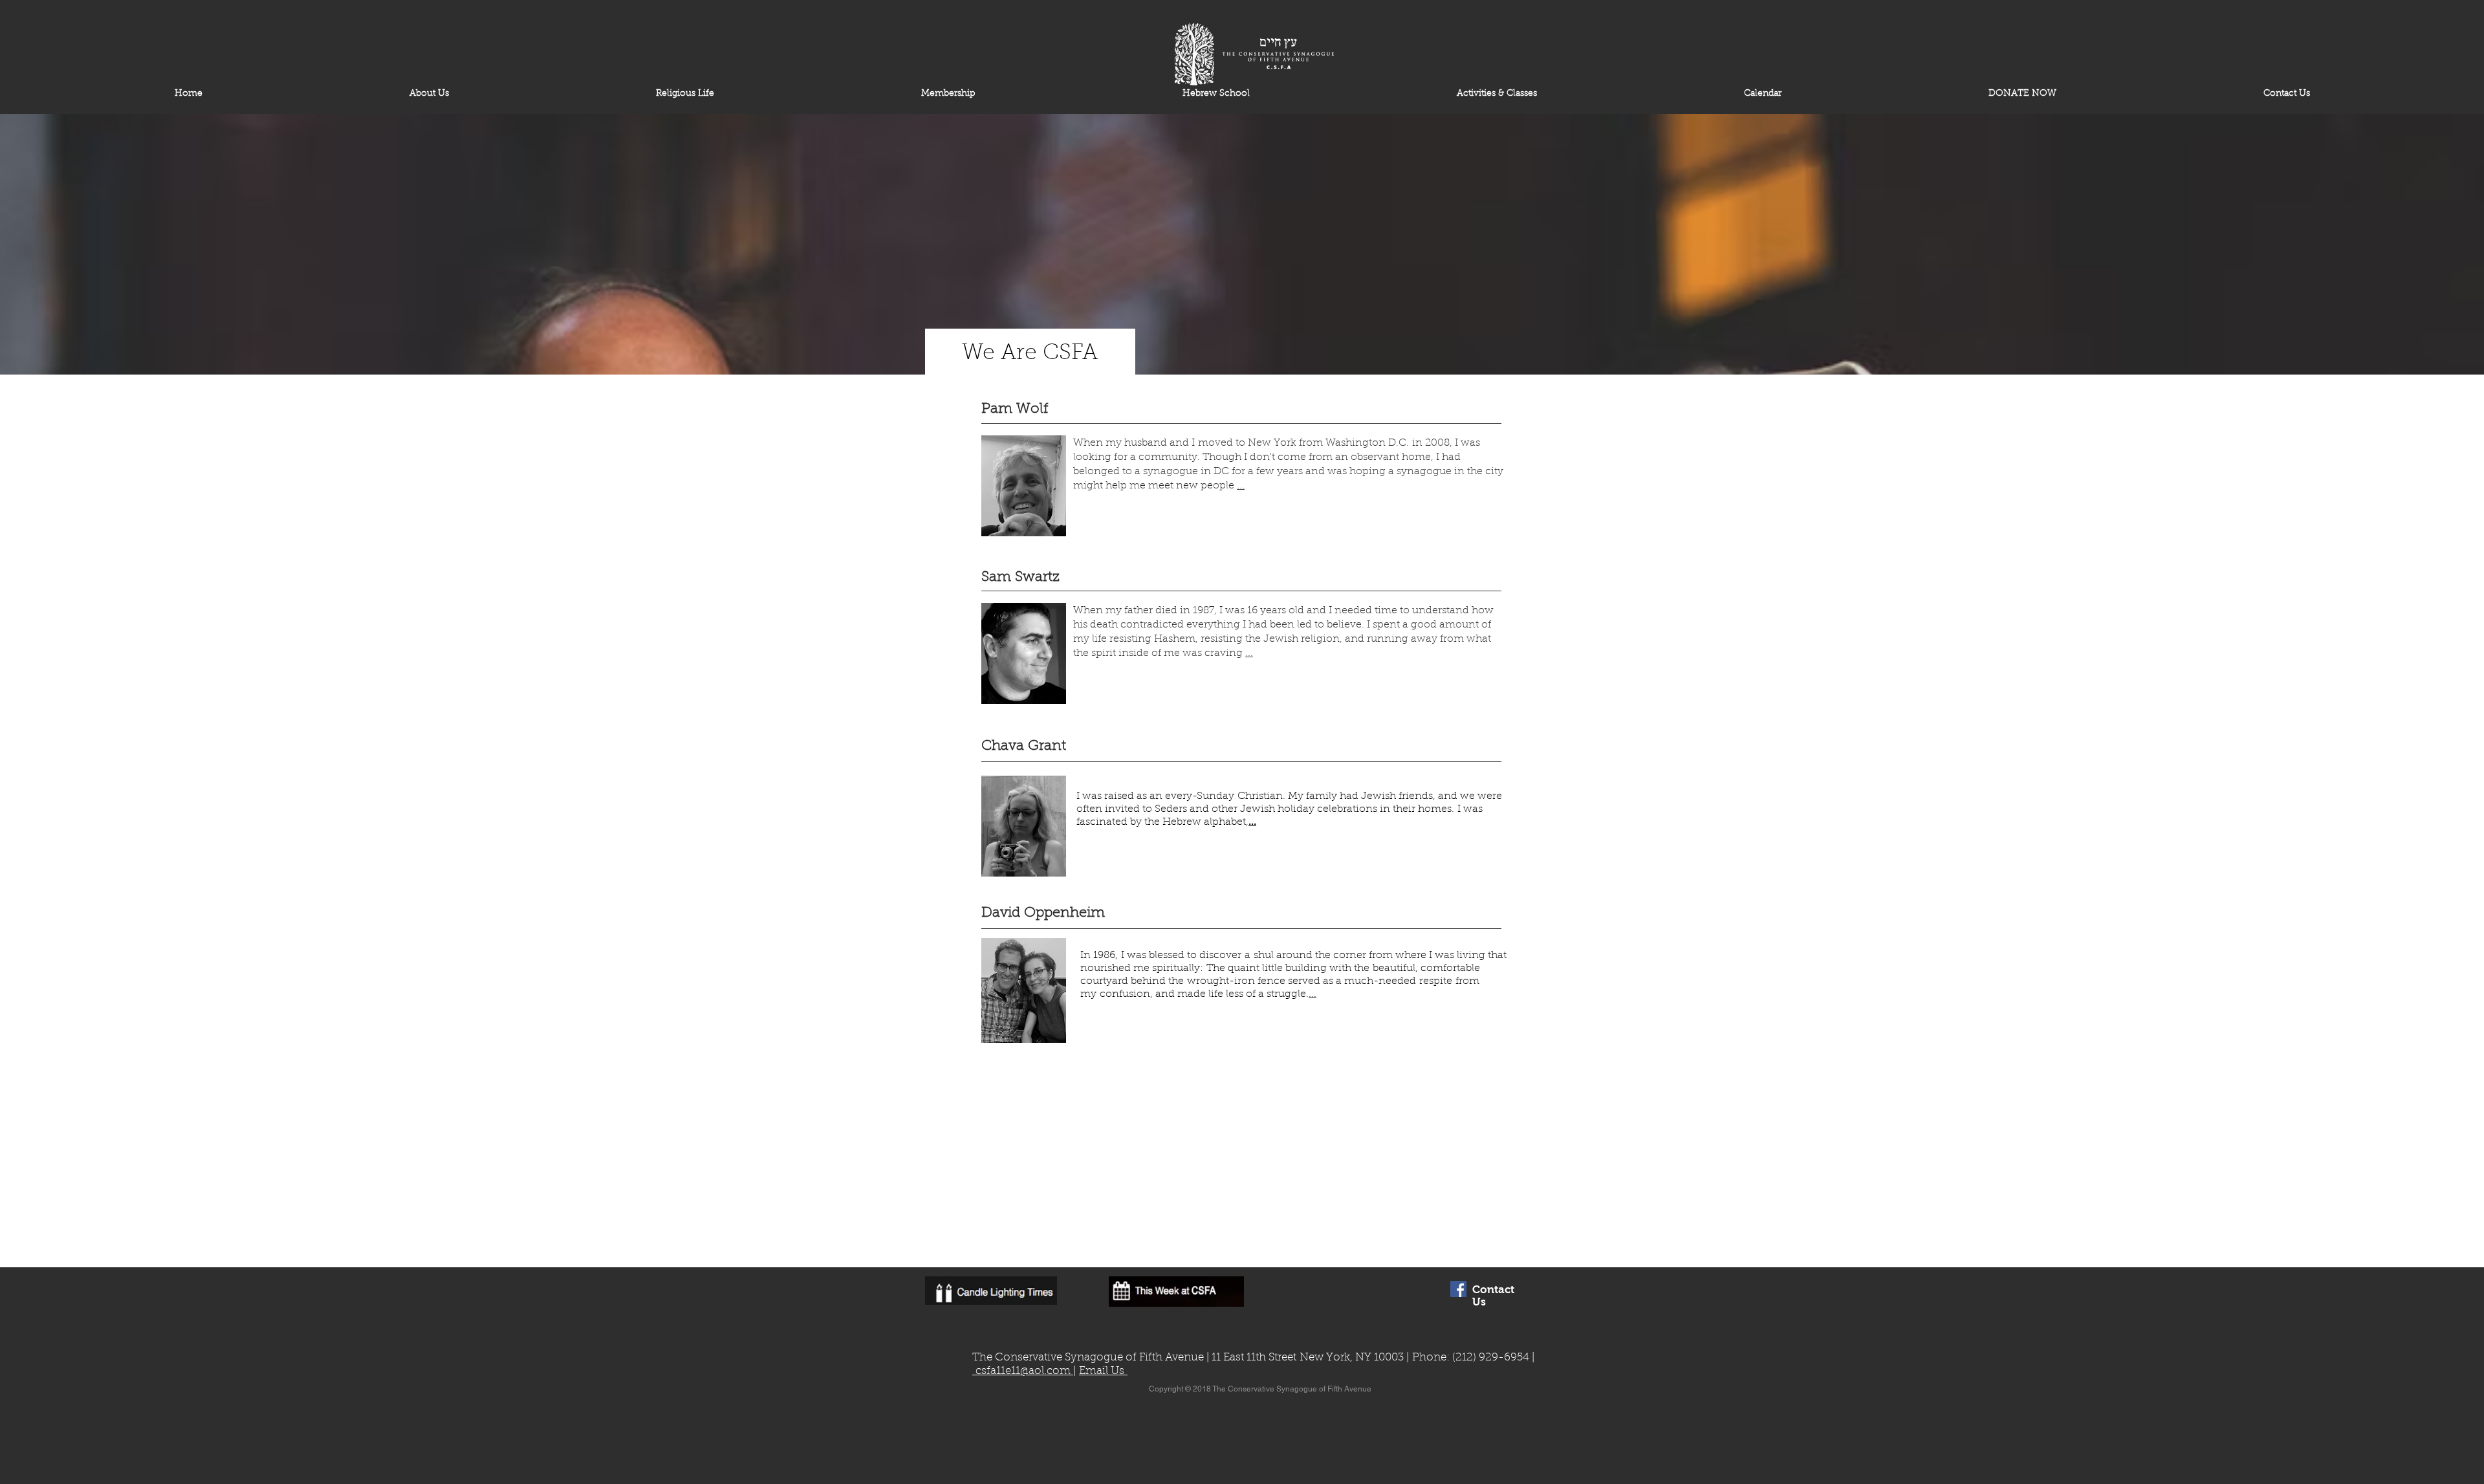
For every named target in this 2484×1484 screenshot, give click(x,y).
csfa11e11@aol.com (1023, 1371)
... (1241, 485)
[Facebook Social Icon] (1458, 1289)
